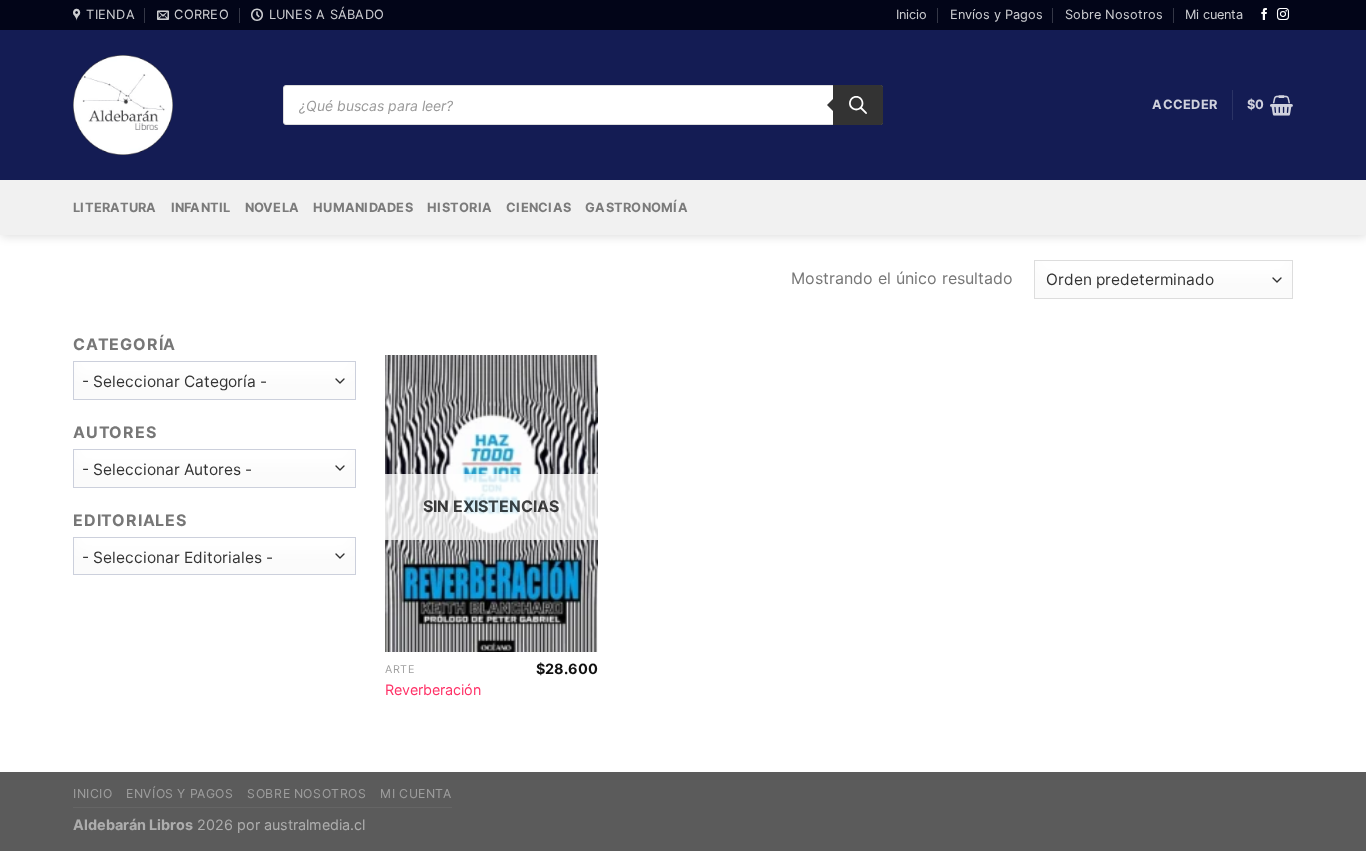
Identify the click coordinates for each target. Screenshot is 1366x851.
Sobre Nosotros (1114, 14)
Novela (272, 207)
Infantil (201, 207)
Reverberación (433, 689)
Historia (459, 207)
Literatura (115, 207)
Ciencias (538, 207)
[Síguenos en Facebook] (1264, 15)
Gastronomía (636, 207)
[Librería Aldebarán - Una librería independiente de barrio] (123, 105)
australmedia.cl (314, 824)
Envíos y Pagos (996, 14)
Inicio (911, 14)
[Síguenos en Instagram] (1283, 15)
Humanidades (363, 207)
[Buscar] (858, 105)
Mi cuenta (1214, 14)
